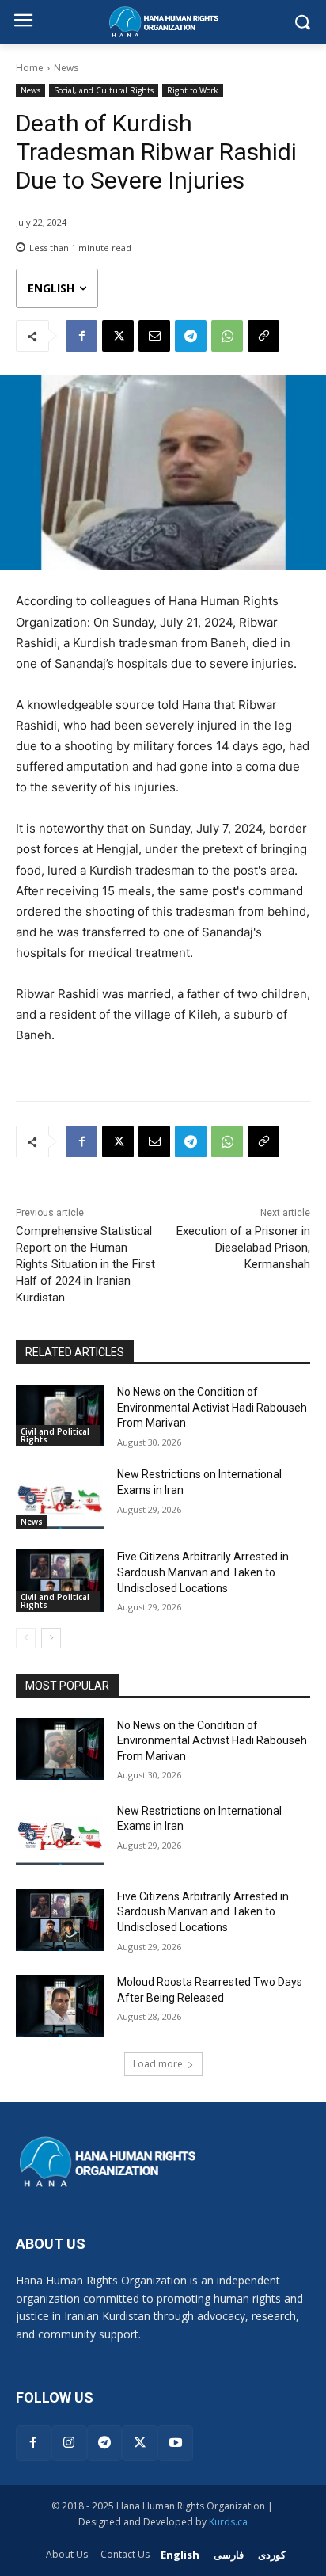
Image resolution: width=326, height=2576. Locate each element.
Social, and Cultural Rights (104, 90)
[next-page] (51, 1638)
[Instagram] (69, 2443)
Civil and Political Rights (55, 1435)
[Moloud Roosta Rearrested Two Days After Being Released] (60, 2006)
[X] (118, 336)
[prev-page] (26, 1638)
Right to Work (193, 90)
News (66, 68)
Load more (158, 2064)
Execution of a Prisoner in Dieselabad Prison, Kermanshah (243, 1248)
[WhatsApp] (227, 336)
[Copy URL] (263, 336)
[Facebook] (81, 336)
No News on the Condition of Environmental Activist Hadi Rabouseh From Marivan (212, 1407)
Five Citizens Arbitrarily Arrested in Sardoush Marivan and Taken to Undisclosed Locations (203, 1572)
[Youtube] (175, 2443)
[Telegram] (191, 336)
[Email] (154, 336)
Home (30, 68)
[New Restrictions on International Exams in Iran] (60, 1498)
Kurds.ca (228, 2522)
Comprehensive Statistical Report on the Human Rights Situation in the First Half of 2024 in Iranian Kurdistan (85, 1264)
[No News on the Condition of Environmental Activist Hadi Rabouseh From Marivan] (60, 1416)
